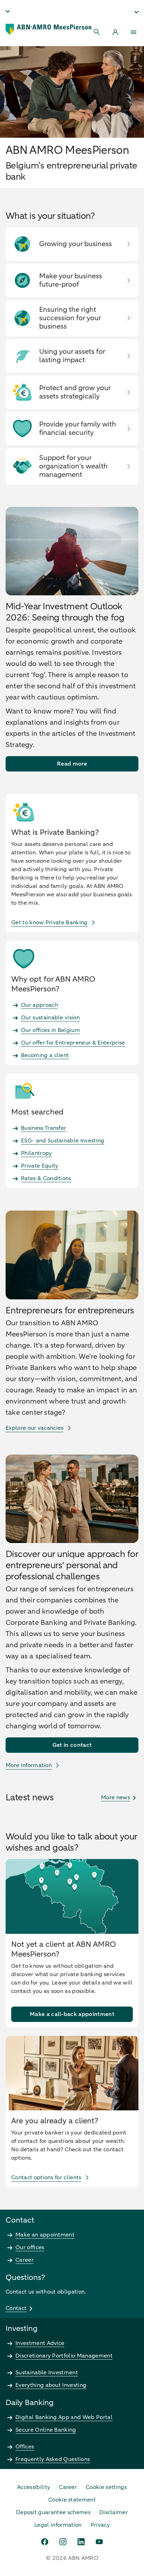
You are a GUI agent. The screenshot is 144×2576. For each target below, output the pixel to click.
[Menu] (134, 32)
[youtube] (99, 2542)
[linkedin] (81, 2542)
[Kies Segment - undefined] (136, 12)
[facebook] (45, 2542)
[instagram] (63, 2542)
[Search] (97, 32)
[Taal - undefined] (8, 11)
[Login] (115, 32)
